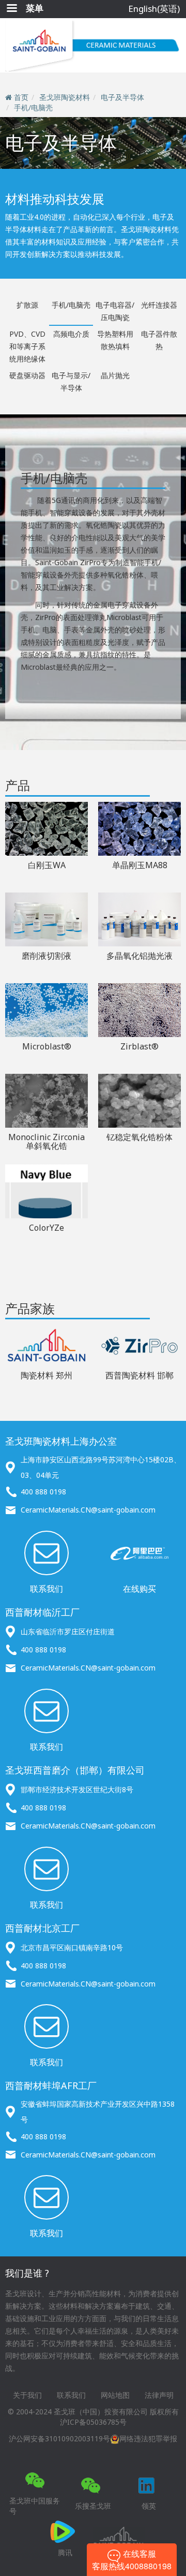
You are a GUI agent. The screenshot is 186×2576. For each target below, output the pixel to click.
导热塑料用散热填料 (115, 340)
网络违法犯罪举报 (148, 2438)
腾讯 (65, 2552)
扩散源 (27, 305)
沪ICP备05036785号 (93, 2422)
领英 (149, 2506)
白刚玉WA (47, 865)
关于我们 (27, 2395)
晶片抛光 (115, 375)
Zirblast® (139, 1046)
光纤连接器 (159, 305)
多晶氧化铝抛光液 (139, 956)
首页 (21, 97)
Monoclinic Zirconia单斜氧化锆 (47, 1142)
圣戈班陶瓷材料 (65, 97)
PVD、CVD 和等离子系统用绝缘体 (27, 346)
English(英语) (154, 9)
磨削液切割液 (47, 956)
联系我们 (47, 1589)
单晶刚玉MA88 (140, 865)
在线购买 (139, 1589)
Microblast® (47, 1046)
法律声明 (159, 2395)
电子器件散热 (159, 340)
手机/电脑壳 (33, 107)
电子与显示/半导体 (71, 382)
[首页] (93, 45)
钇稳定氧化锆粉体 (139, 1137)
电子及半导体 (122, 97)
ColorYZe (47, 1228)
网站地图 (115, 2395)
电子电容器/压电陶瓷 (115, 311)
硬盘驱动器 (27, 375)
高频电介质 (71, 334)
